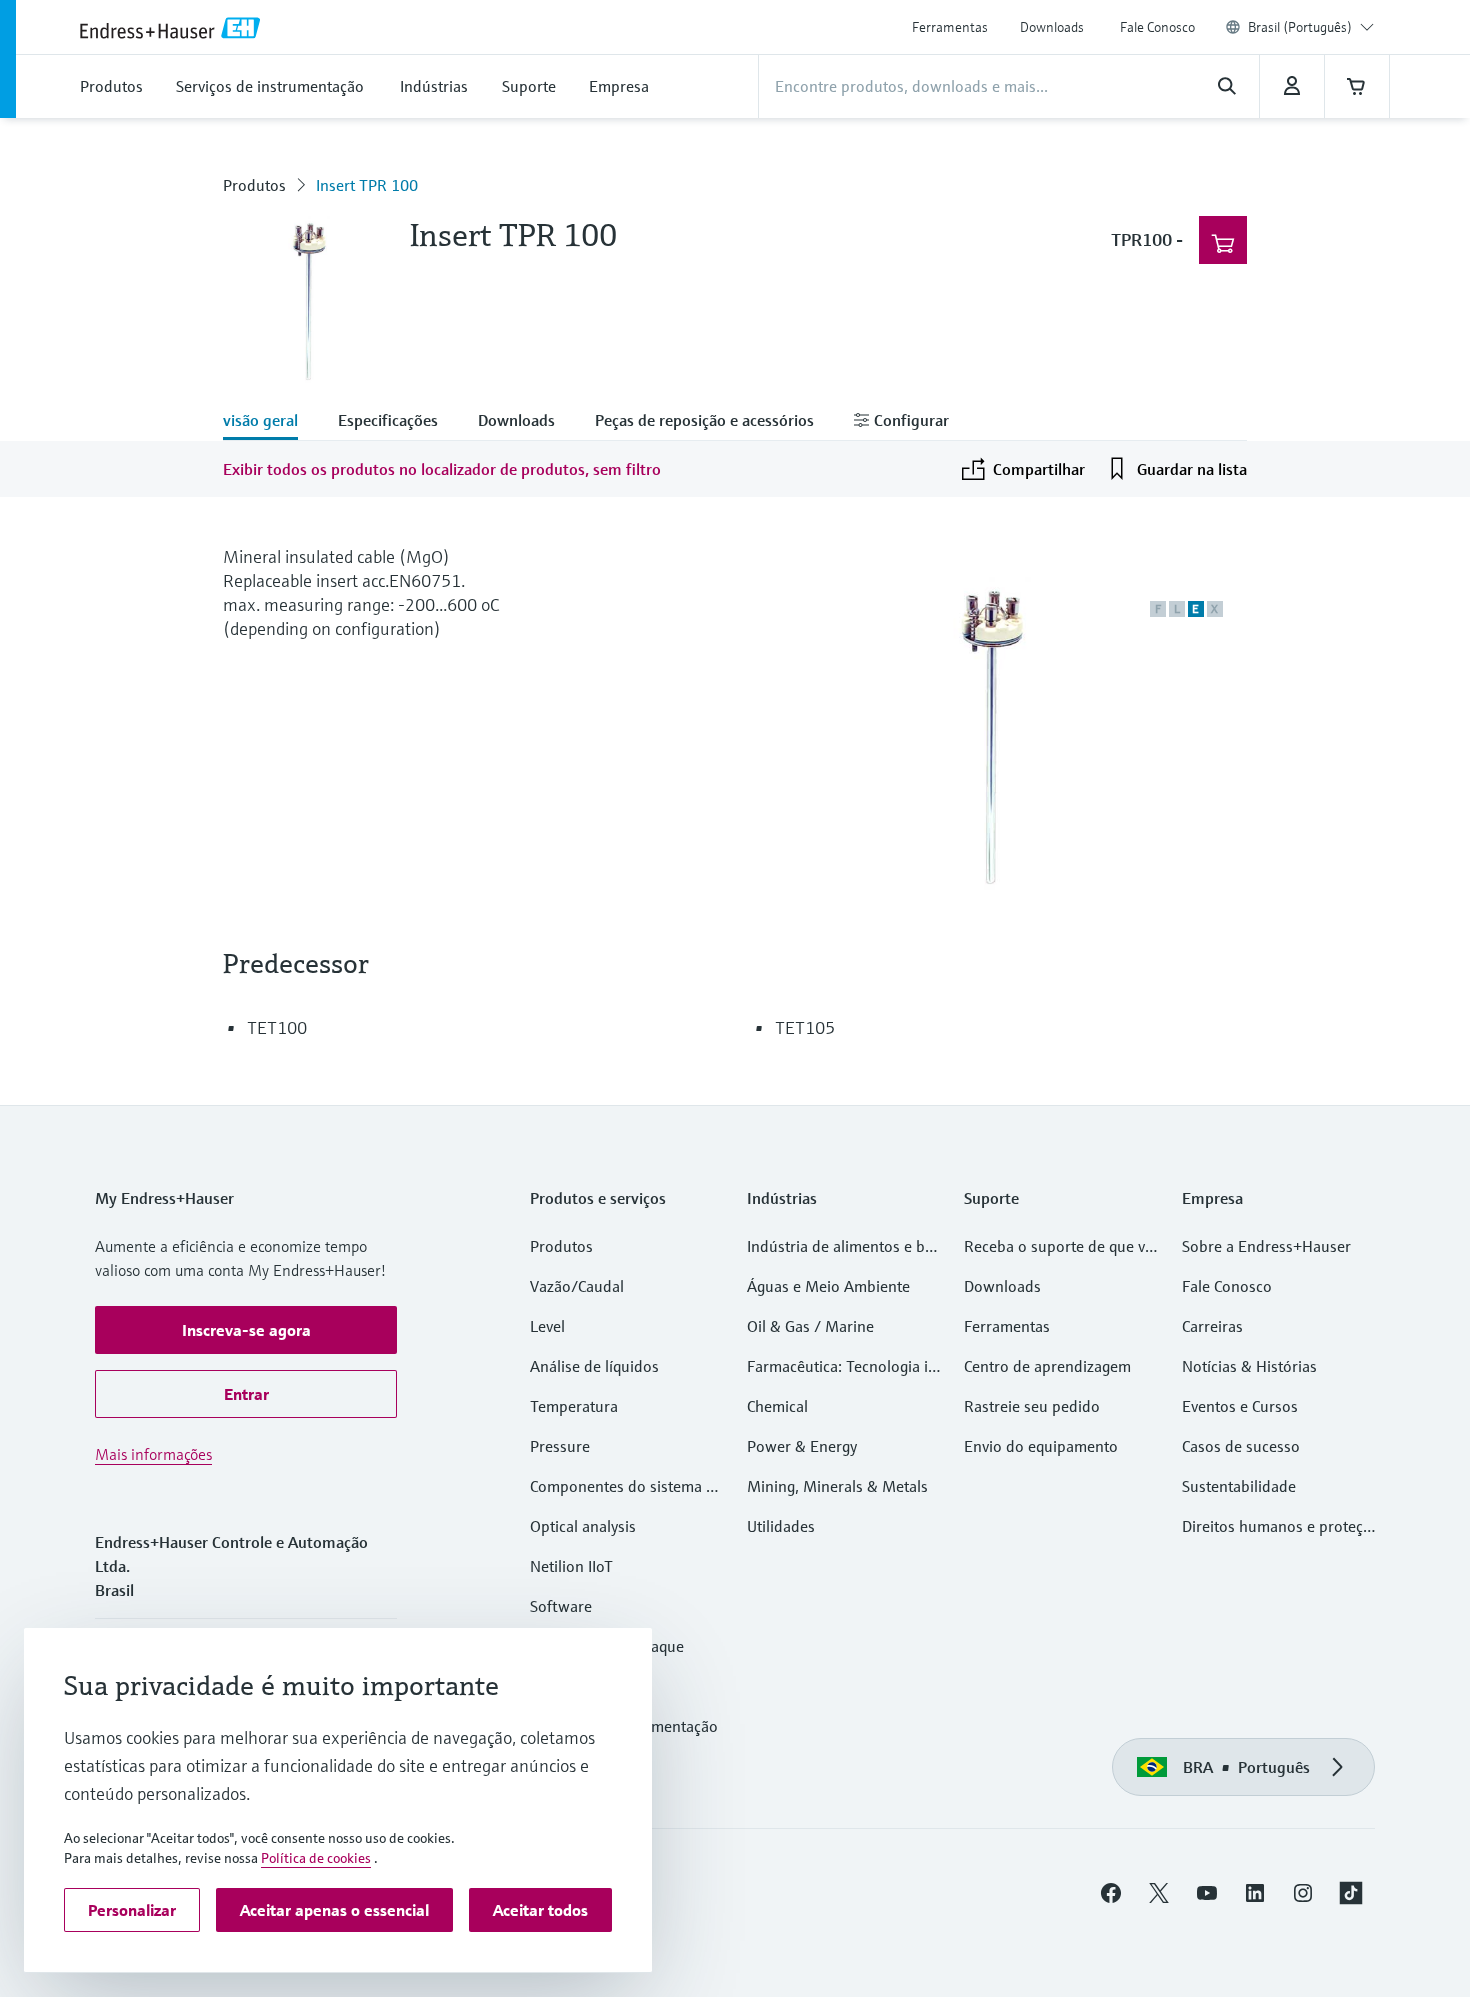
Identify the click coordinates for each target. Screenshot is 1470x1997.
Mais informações (153, 1454)
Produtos (254, 185)
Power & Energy (802, 1446)
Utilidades (781, 1526)
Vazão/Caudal (577, 1286)
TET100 (277, 1027)
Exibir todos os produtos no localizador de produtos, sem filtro (442, 469)
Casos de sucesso (1241, 1446)
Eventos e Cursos (1240, 1406)
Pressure (560, 1446)
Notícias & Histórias (1249, 1366)
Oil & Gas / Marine (810, 1326)
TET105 (805, 1027)
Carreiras (1212, 1326)
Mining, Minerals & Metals (837, 1486)
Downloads (1052, 27)
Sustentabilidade (1239, 1486)
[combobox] (1311, 27)
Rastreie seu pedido (1032, 1406)
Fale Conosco (1157, 27)
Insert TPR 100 (367, 185)
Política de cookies (316, 1858)
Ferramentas (950, 27)
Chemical (777, 1406)
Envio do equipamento (1041, 1446)
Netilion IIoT (571, 1566)
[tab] (270, 422)
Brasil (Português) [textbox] (1300, 27)
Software (561, 1606)
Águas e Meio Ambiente (828, 1286)
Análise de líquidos (594, 1366)
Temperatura (574, 1406)
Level (547, 1326)
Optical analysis (583, 1526)
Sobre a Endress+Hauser (1266, 1246)
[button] (246, 1330)
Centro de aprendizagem (1047, 1366)
